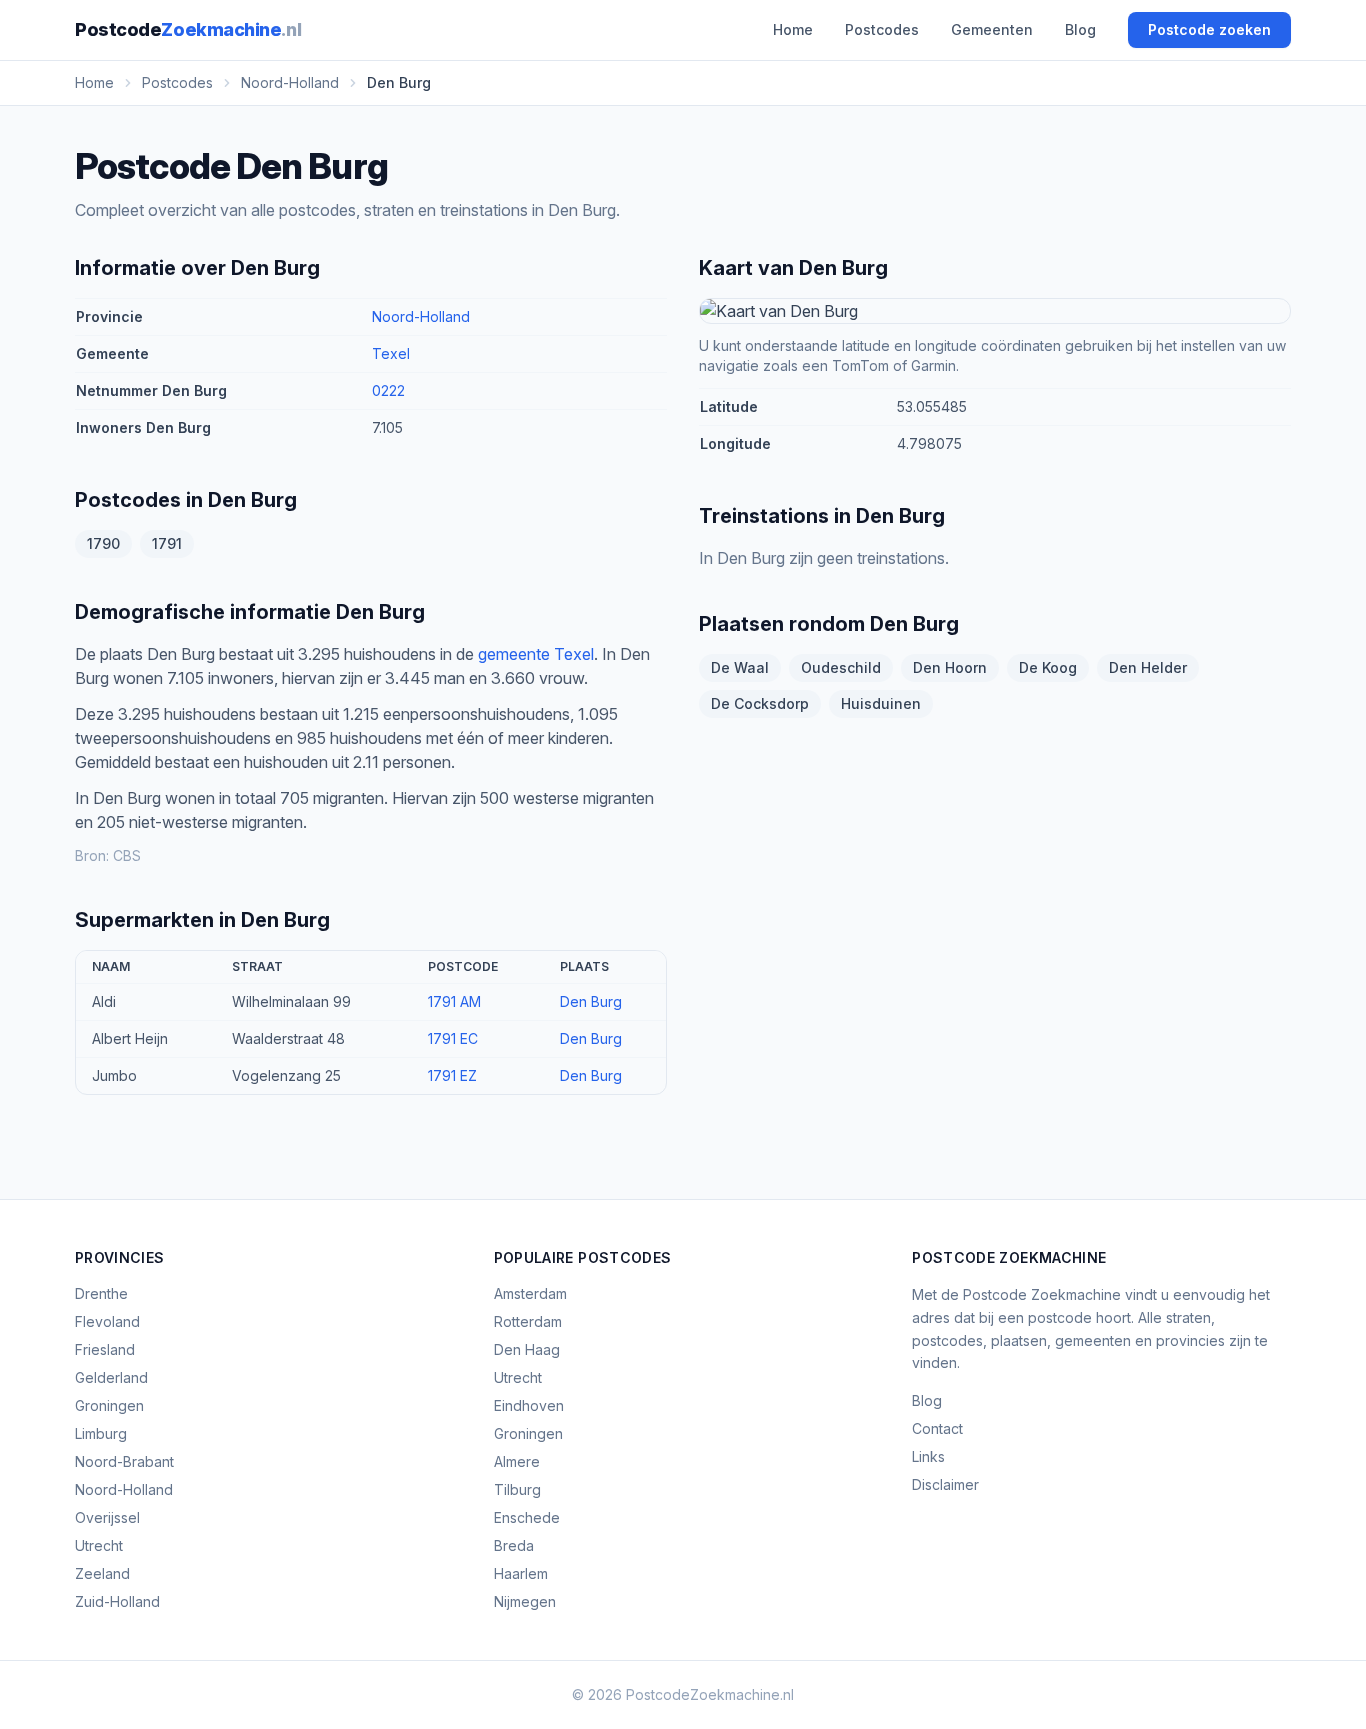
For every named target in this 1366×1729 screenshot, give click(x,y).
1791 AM (454, 1001)
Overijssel (107, 1517)
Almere (517, 1461)
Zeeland (102, 1573)
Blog (1080, 29)
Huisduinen (881, 703)
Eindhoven (529, 1405)
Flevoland (107, 1321)
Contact (937, 1428)
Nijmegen (525, 1601)
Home (793, 29)
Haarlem (521, 1573)
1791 (167, 543)
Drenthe (101, 1293)
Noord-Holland (421, 316)
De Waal (740, 667)
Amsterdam (530, 1293)
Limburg (101, 1433)
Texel (391, 353)
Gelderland (111, 1377)
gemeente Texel (536, 654)
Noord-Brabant (124, 1461)
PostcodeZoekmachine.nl (710, 1694)
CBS (127, 855)
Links (928, 1456)
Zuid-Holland (117, 1601)
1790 (103, 543)
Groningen (109, 1405)
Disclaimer (945, 1484)
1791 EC (453, 1038)
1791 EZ (452, 1075)
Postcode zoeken (1209, 29)
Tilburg (517, 1489)
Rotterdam (528, 1321)
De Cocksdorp (760, 703)
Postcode (188, 29)
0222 (388, 390)
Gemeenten (992, 29)
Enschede (527, 1517)
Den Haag (527, 1349)
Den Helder (1148, 667)
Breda (514, 1545)
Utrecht (99, 1545)
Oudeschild (841, 667)
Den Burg (591, 1001)
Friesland (105, 1349)
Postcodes (882, 29)
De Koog (1048, 667)
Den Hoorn (950, 667)
